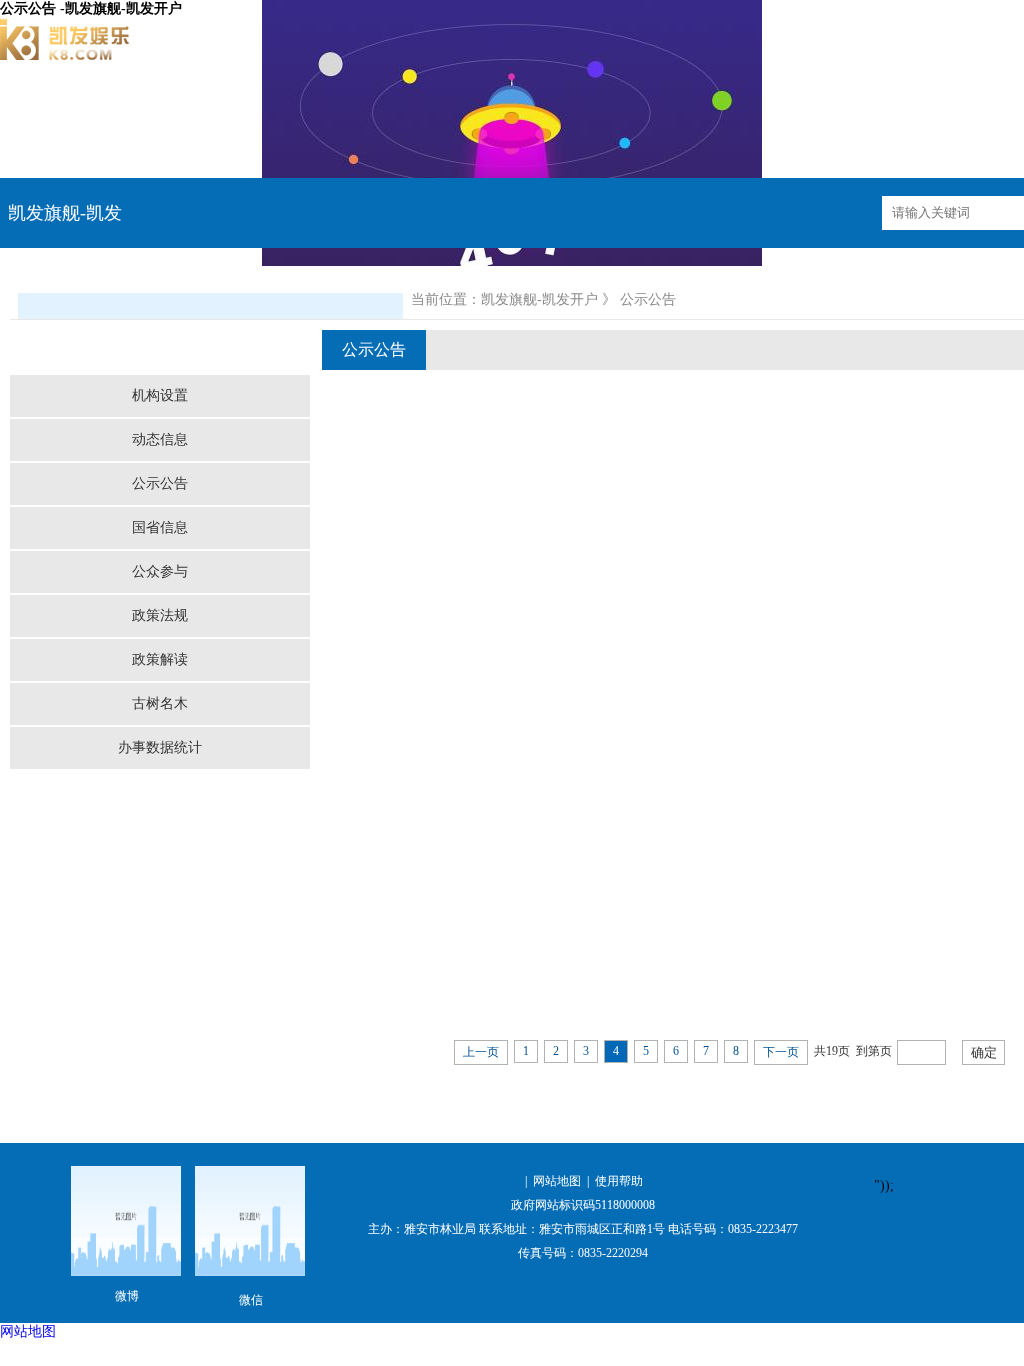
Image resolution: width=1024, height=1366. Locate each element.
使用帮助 (619, 1181)
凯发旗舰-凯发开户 (539, 299)
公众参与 (160, 571)
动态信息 (160, 439)
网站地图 (557, 1181)
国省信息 (160, 527)
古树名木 (160, 703)
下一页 (781, 1052)
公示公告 (160, 483)
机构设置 (160, 395)
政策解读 (160, 659)
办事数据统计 (160, 747)
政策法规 (160, 615)
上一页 (481, 1052)
